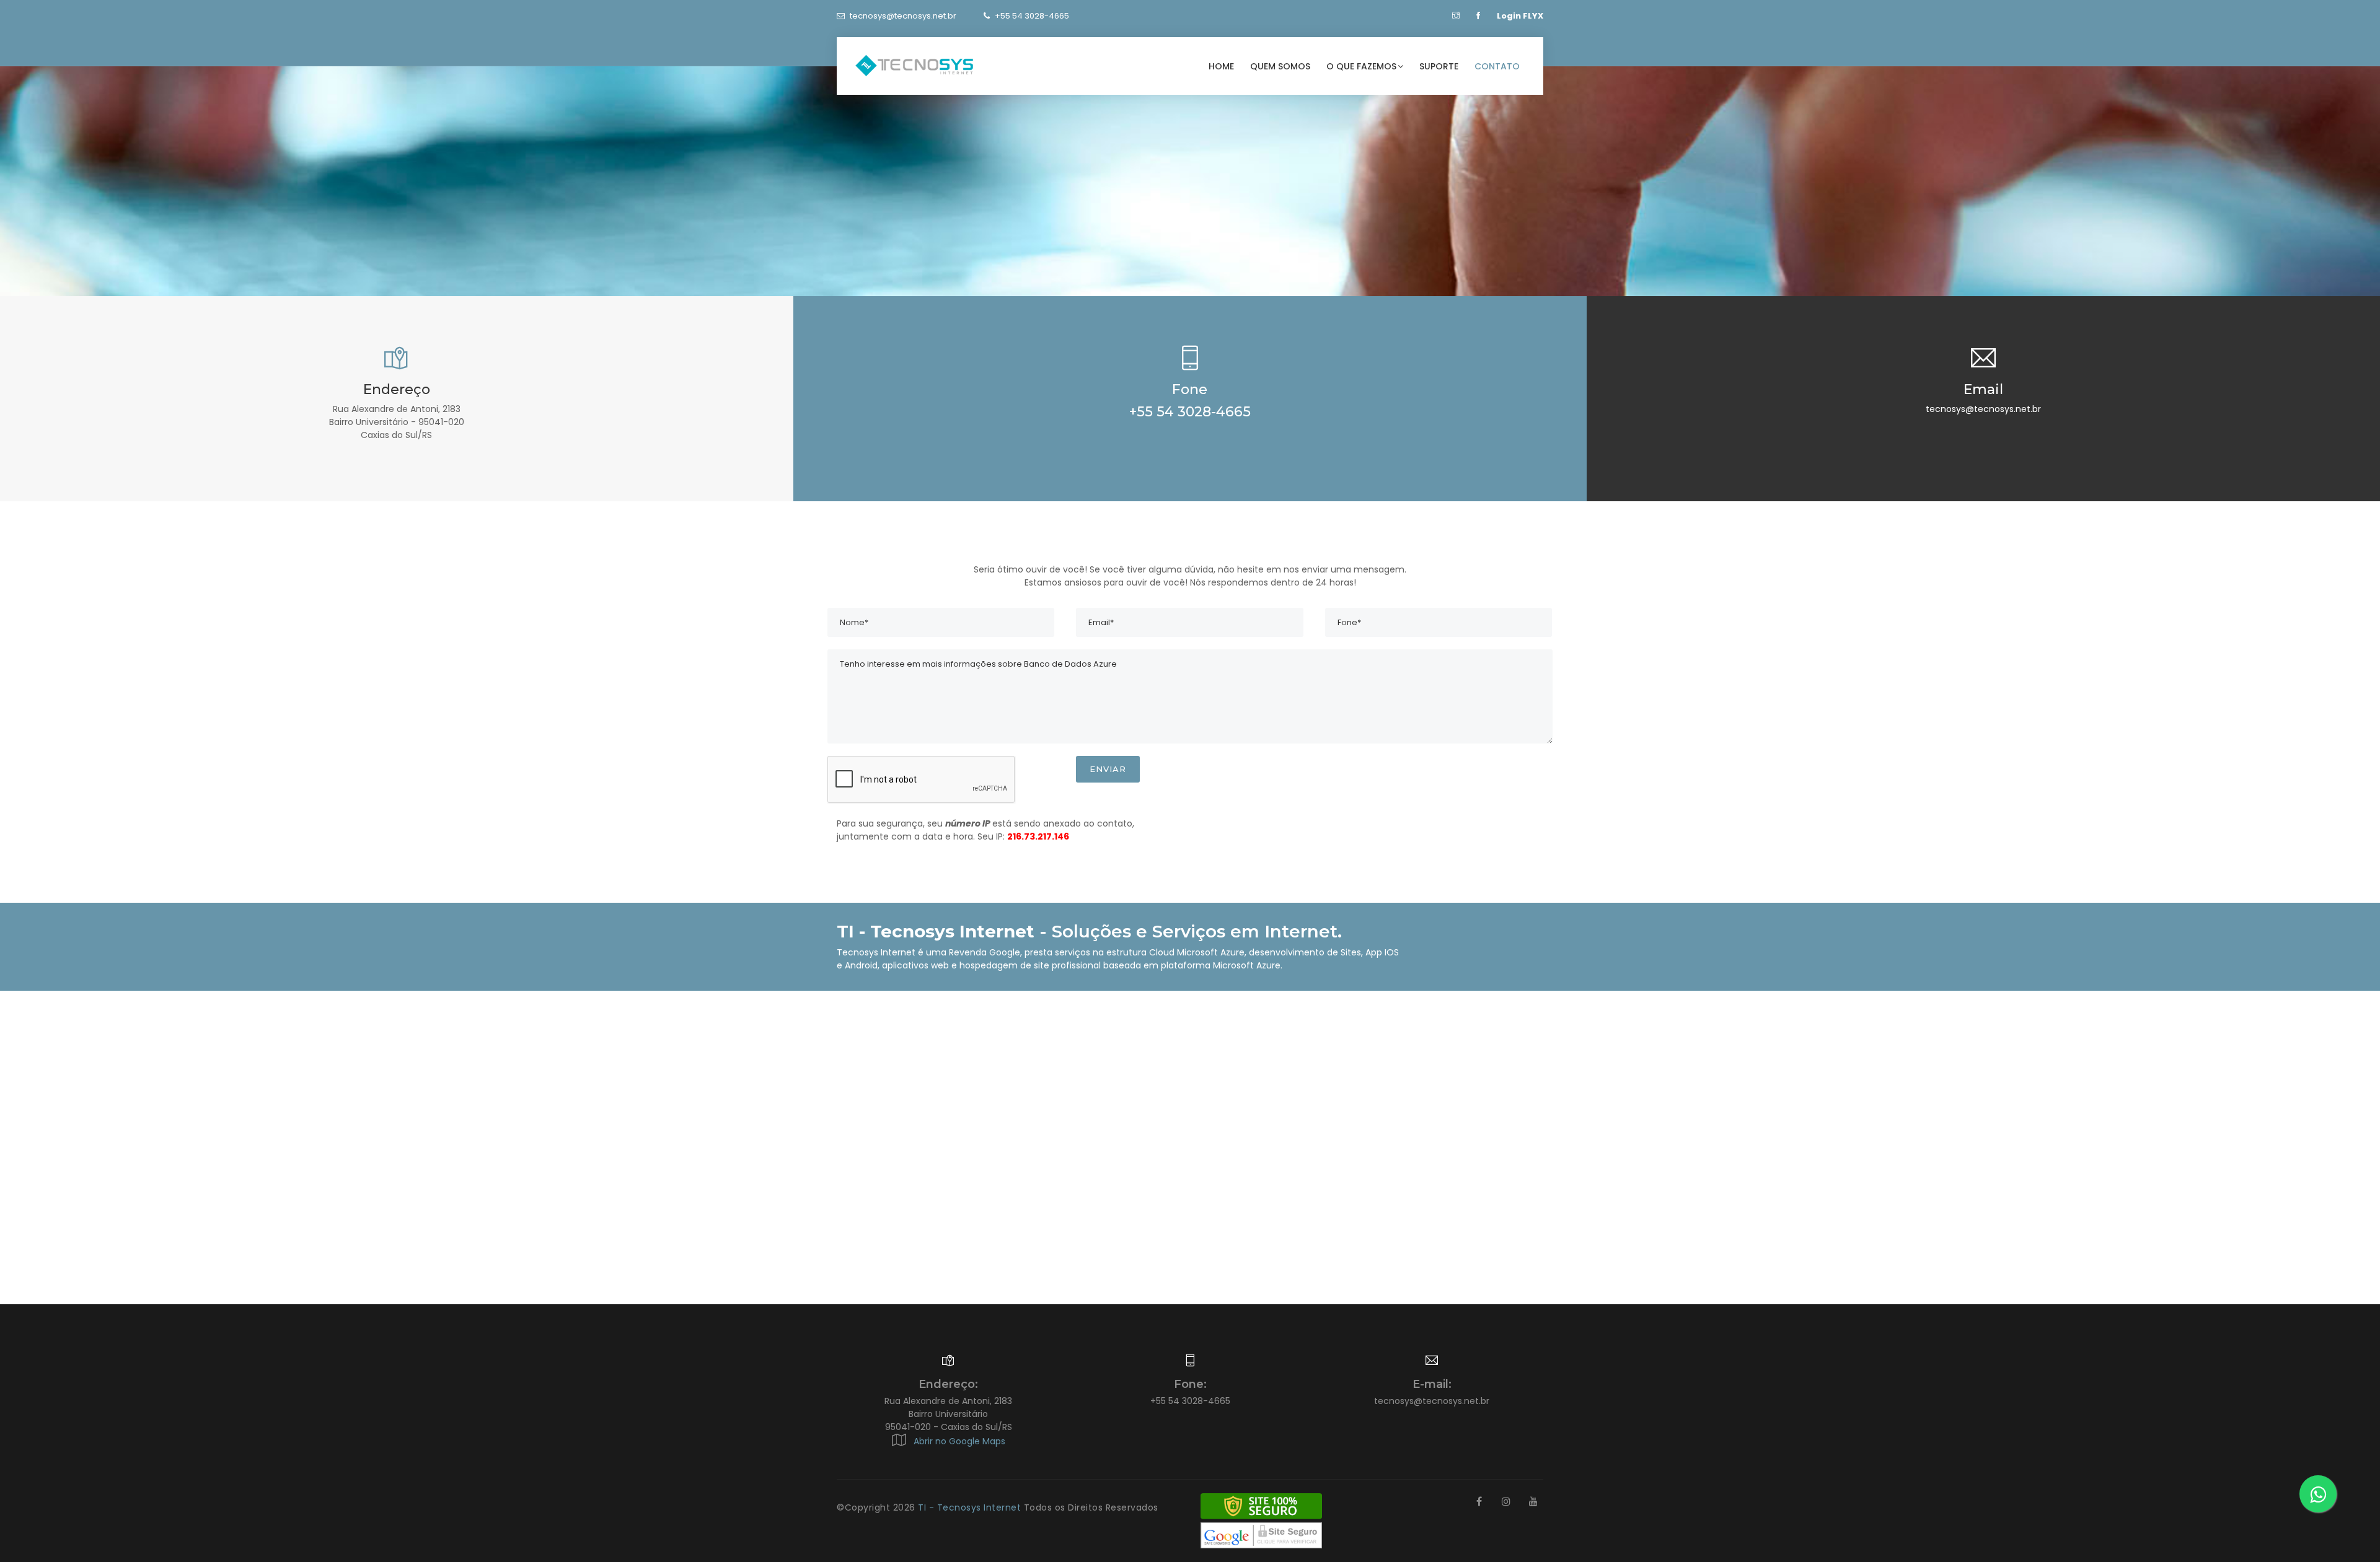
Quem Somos (1280, 66)
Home (1221, 66)
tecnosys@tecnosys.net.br (903, 16)
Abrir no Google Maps (957, 1441)
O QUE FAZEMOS (1361, 66)
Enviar (1108, 769)
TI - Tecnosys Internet (971, 1507)
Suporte (1439, 66)
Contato (1497, 66)
